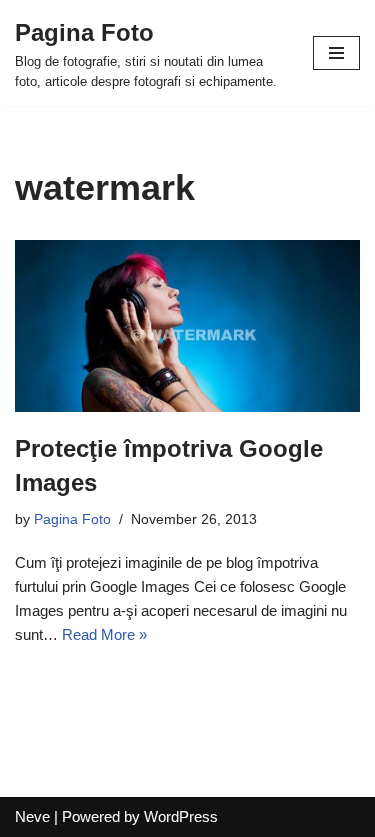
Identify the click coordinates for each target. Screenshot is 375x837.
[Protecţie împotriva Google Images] (187, 326)
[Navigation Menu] (336, 53)
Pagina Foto (72, 519)
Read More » (104, 634)
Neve (32, 816)
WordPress (181, 816)
